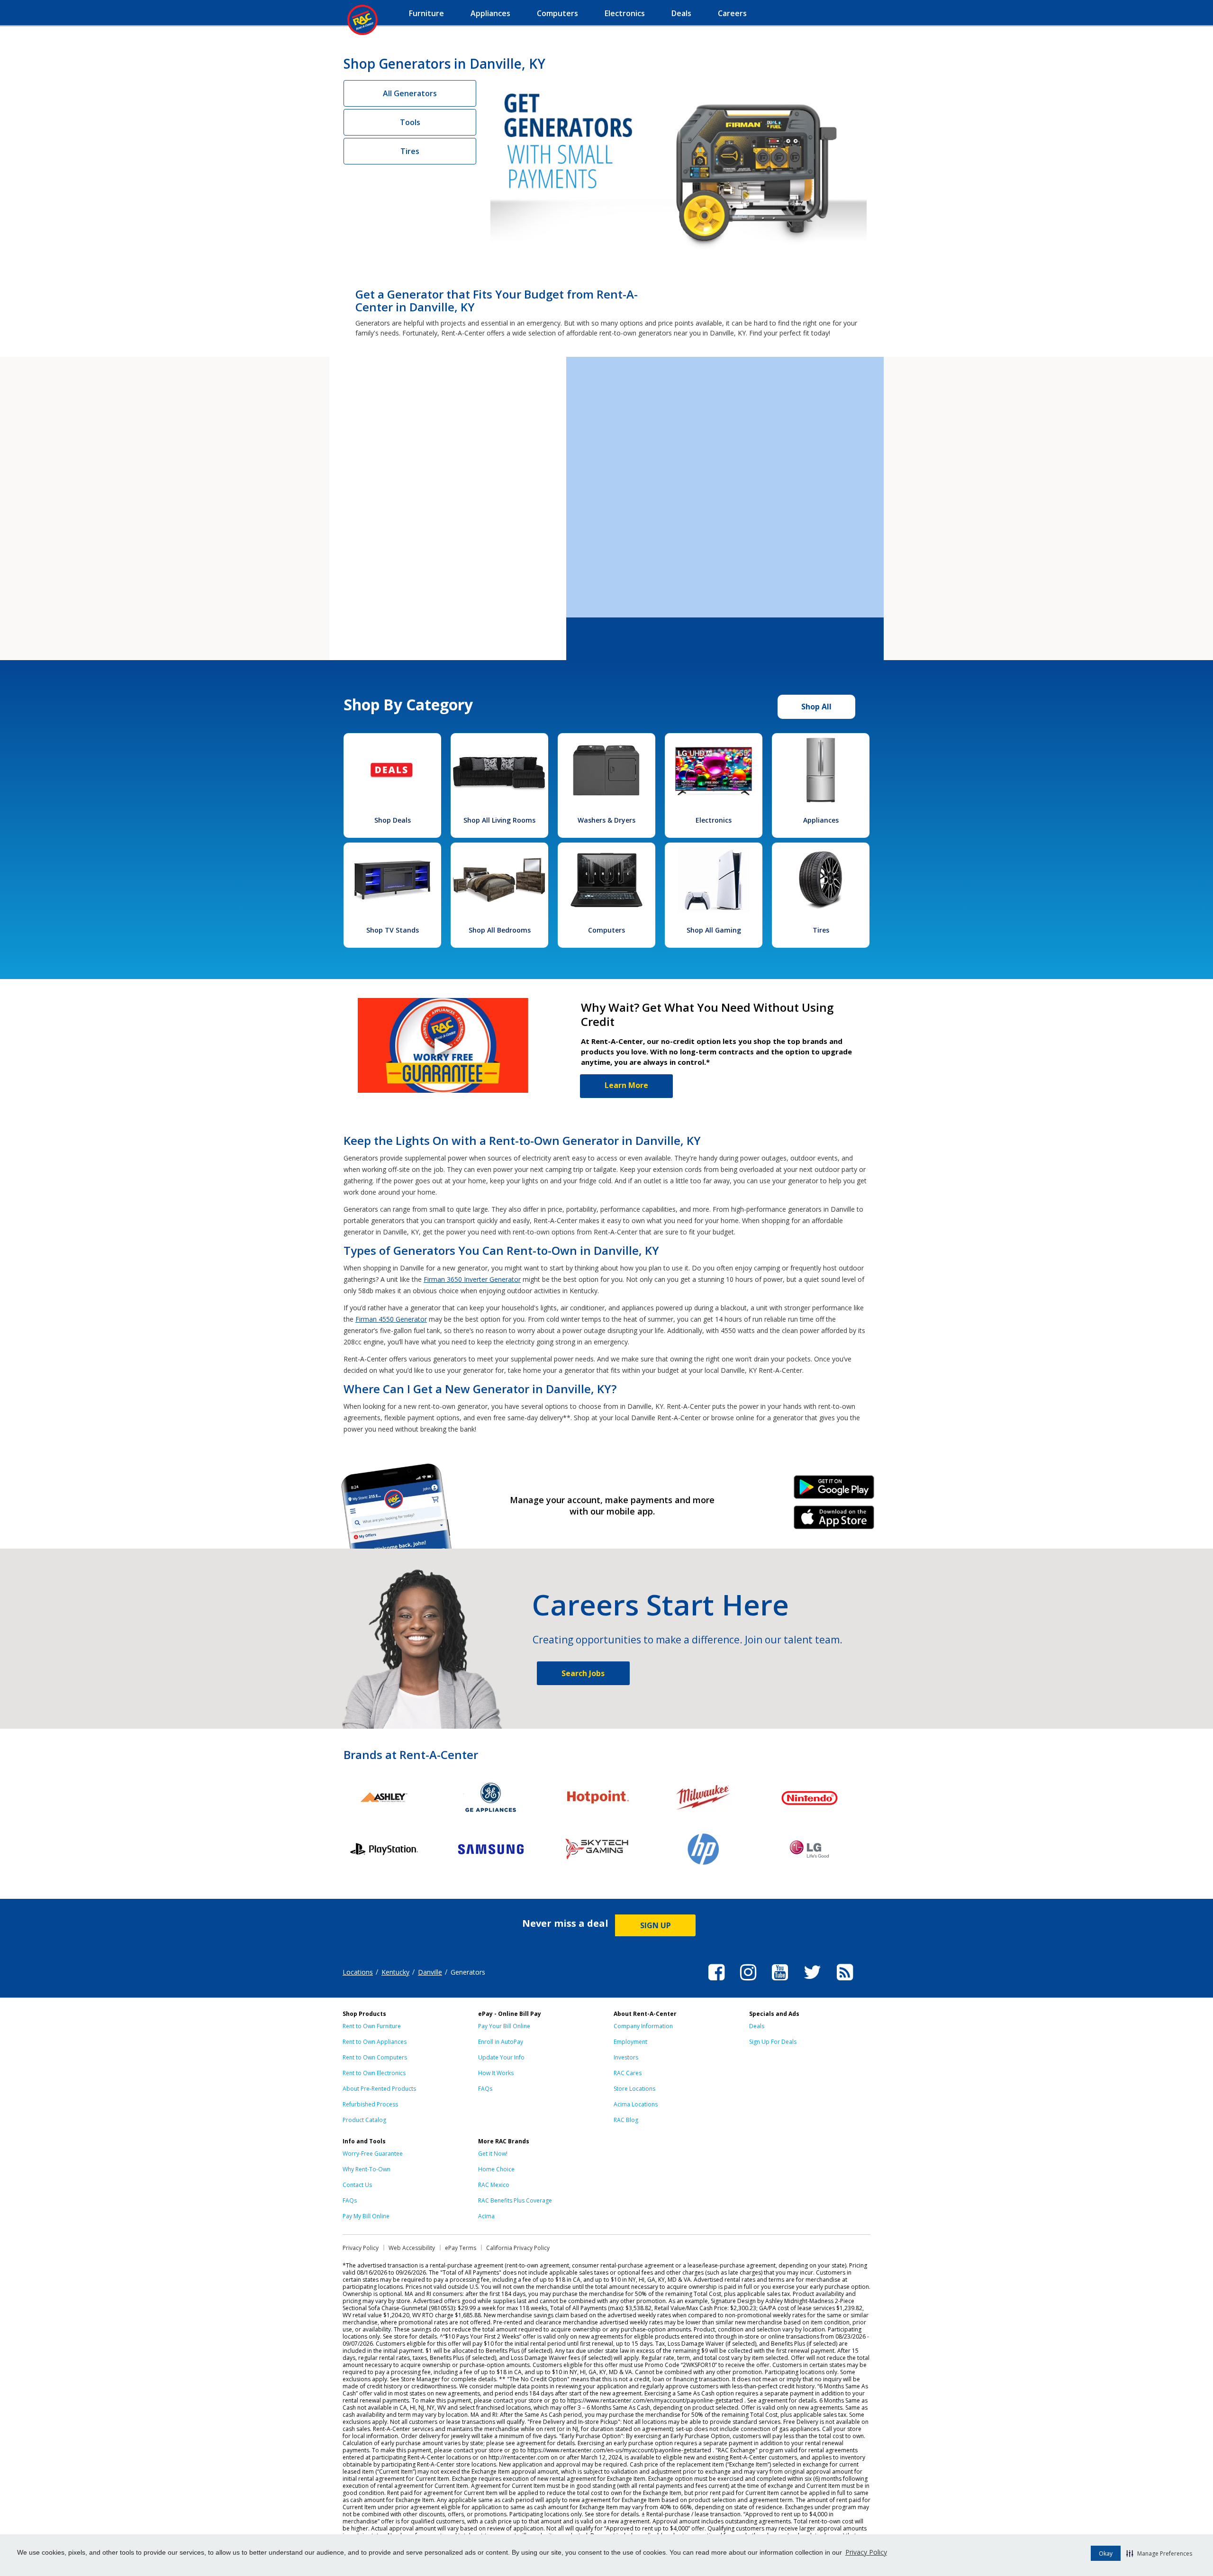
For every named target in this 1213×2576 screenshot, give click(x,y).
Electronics (714, 820)
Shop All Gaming (714, 930)
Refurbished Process (370, 2104)
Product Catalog (364, 2120)
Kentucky (395, 1972)
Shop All (816, 707)
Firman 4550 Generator (391, 1319)
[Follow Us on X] (812, 1982)
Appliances (821, 820)
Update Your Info (501, 2057)
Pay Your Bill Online (504, 2026)
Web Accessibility (412, 2248)
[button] (1159, 2553)
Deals (757, 2026)
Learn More (626, 1085)
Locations (358, 1972)
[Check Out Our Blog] (845, 1982)
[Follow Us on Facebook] (716, 1982)
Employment (630, 2042)
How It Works (496, 2073)
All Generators (410, 93)
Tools (410, 122)
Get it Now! (493, 2154)
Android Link (834, 1490)
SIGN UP (656, 1925)
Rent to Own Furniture (372, 2026)
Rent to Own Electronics (374, 2073)
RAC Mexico (494, 2185)
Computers (606, 930)
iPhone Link (834, 1521)
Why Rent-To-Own (367, 2169)
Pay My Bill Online (366, 2216)
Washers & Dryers (606, 820)
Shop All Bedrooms (500, 930)
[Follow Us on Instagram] (748, 1982)
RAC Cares (628, 2073)
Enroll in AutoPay (501, 2042)
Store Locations (634, 2089)
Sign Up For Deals (773, 2042)
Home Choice (496, 2169)
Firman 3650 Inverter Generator (472, 1279)
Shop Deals (393, 820)
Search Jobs (583, 1673)
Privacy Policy (866, 2552)
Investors (626, 2057)
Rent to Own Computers (375, 2057)
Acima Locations (636, 2104)
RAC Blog (626, 2120)
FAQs (485, 2089)
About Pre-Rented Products (379, 2089)
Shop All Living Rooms (499, 820)
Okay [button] (1106, 2553)
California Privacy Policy (518, 2248)
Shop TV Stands (393, 930)
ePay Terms (461, 2248)
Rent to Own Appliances (375, 2042)
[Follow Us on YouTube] (780, 1982)
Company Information (643, 2026)
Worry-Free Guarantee (373, 2154)
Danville (430, 1972)
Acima (486, 2216)
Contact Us (357, 2185)
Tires (410, 151)
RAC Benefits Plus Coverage (515, 2200)
